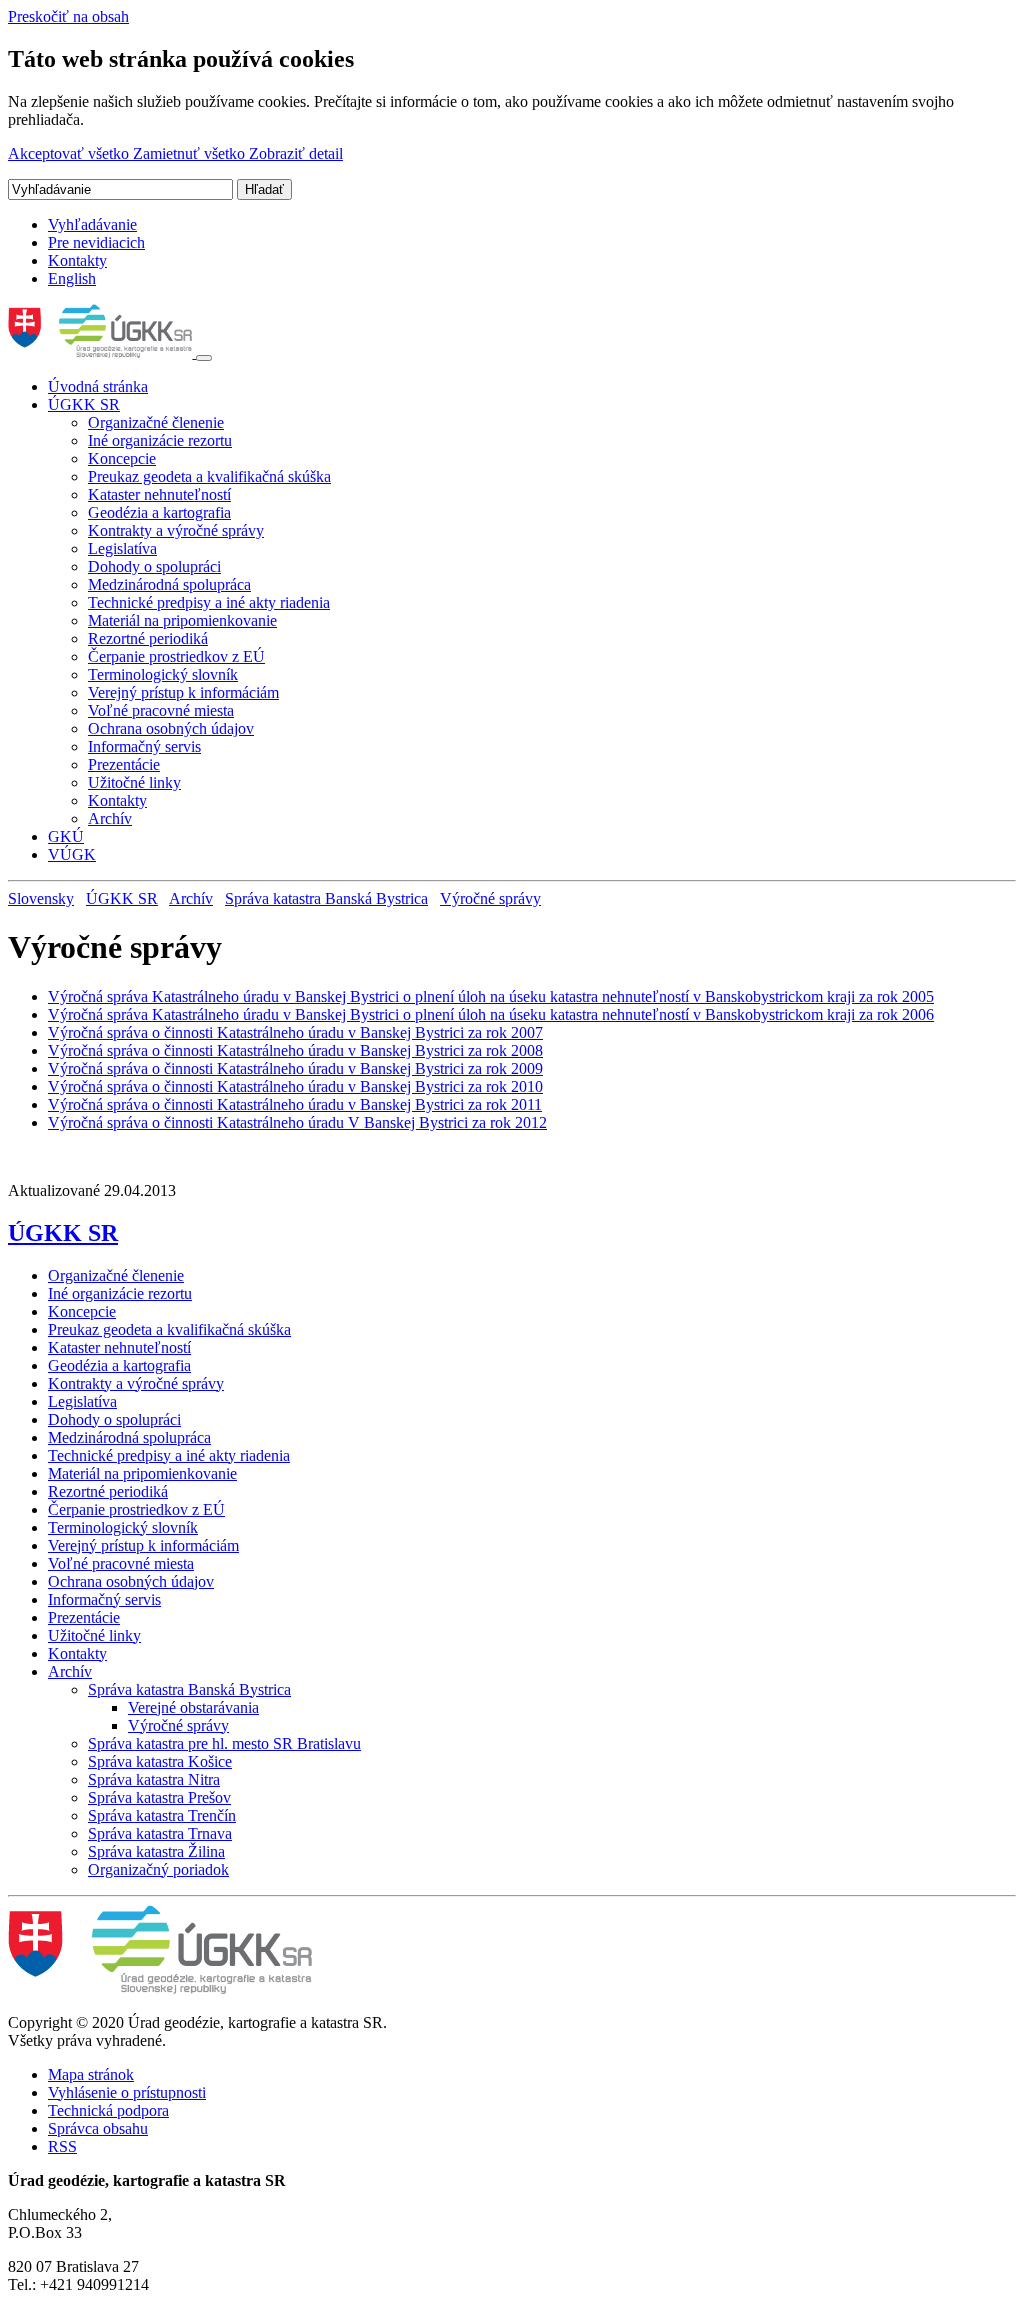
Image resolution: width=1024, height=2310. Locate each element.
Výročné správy (490, 898)
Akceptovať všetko (70, 153)
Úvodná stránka (98, 386)
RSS (62, 2146)
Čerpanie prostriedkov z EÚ (176, 656)
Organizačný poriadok (158, 1869)
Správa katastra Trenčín (162, 1815)
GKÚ (66, 836)
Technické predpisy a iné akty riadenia (209, 602)
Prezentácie (124, 764)
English (72, 278)
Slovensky (41, 898)
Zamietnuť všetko (191, 153)
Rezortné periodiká (148, 638)
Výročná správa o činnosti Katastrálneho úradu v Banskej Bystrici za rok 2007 (295, 1032)
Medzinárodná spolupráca (169, 584)
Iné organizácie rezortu (160, 440)
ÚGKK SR (84, 404)
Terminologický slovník (163, 674)
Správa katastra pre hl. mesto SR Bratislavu (224, 1743)
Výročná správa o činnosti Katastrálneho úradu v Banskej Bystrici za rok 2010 (295, 1086)
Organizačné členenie (156, 422)
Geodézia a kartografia (159, 512)
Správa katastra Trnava (160, 1833)
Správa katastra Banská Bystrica (326, 898)
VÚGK (72, 854)
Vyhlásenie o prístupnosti (127, 2092)
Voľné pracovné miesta (161, 710)
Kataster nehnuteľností (159, 494)
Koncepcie (122, 458)
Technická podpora (108, 2110)
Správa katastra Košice (160, 1761)
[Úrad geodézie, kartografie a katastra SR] (102, 352)
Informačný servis (144, 746)
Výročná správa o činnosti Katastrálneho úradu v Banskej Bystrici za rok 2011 (295, 1104)
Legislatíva (122, 548)
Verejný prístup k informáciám (183, 692)
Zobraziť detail (296, 153)
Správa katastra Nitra (154, 1779)
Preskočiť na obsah (68, 16)
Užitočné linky (134, 782)
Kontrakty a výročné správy (176, 530)
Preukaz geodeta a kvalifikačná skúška (209, 476)
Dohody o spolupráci (154, 566)
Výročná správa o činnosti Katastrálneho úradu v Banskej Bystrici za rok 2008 (295, 1050)
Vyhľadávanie (92, 224)
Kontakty (77, 260)
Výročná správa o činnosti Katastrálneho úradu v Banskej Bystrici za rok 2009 (295, 1068)
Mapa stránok (91, 2074)
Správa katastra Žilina (156, 1851)
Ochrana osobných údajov (171, 728)
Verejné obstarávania (193, 1707)
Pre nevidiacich (96, 242)
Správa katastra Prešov (159, 1797)
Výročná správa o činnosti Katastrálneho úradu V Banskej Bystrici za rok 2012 (297, 1122)
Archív (110, 818)
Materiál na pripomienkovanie (182, 620)
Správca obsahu (98, 2128)
